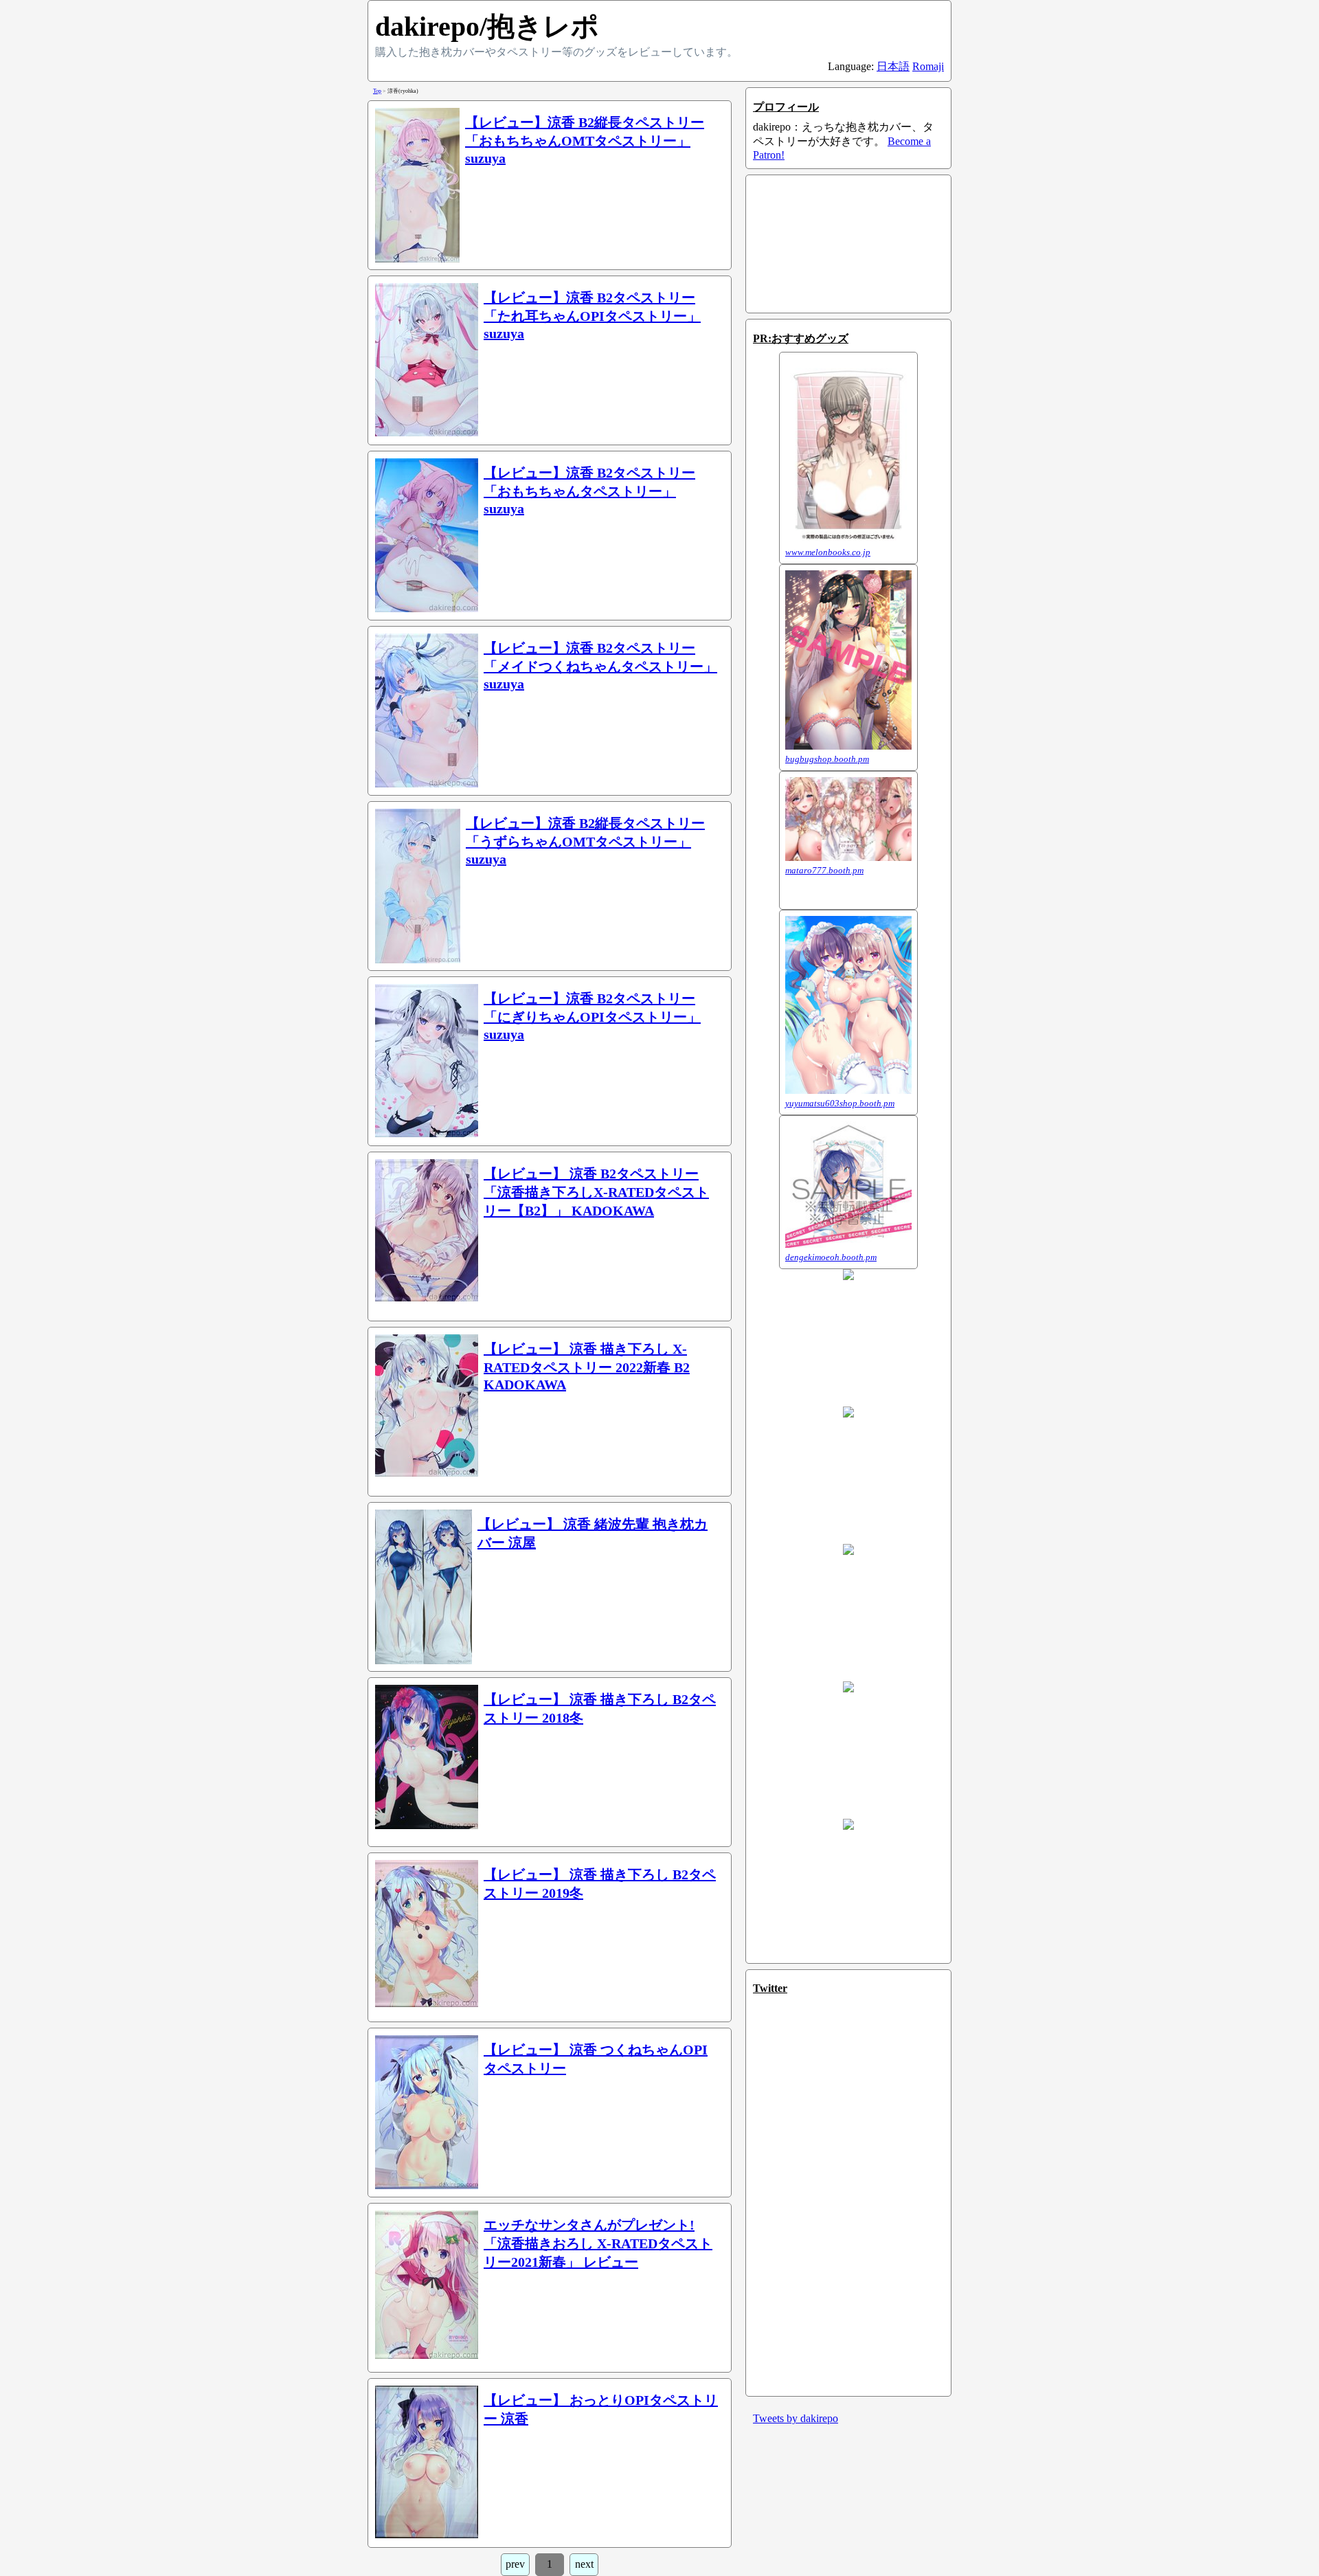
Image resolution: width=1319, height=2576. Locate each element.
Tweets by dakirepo (796, 2418)
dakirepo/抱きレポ (487, 26)
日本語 (893, 66)
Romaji (928, 66)
